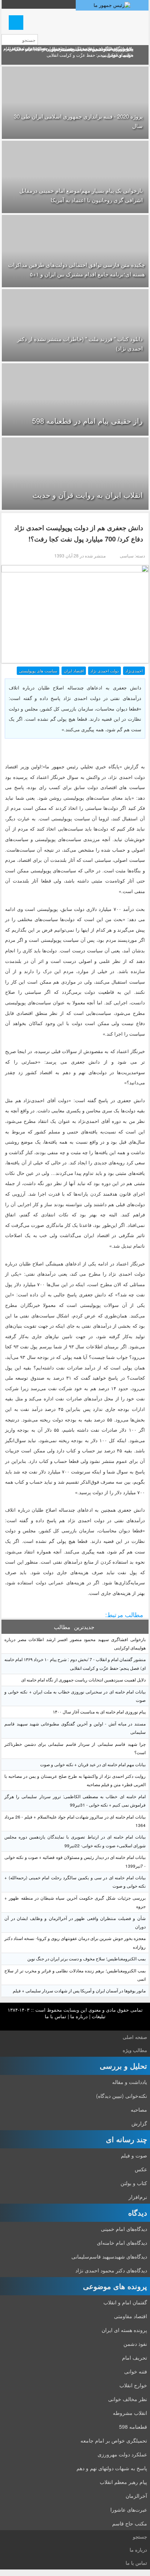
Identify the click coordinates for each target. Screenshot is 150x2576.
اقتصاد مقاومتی (131, 2316)
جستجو (140, 2537)
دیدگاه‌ (138, 2213)
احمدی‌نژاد (134, 671)
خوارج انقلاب (133, 2385)
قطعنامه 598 (133, 2427)
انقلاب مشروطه (130, 2413)
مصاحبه (139, 2109)
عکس (141, 2169)
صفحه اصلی (135, 2037)
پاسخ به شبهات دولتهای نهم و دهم (112, 2468)
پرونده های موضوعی (115, 2286)
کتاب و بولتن (134, 2183)
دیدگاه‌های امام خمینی (124, 2229)
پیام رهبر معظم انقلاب (123, 2482)
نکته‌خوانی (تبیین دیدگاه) (122, 2096)
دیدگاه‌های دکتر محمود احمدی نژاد (111, 2270)
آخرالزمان (136, 2496)
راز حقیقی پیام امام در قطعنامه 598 (87, 421)
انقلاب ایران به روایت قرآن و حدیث (88, 495)
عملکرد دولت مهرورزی (122, 2454)
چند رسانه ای (127, 2139)
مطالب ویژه (135, 2050)
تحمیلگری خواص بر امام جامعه (114, 2440)
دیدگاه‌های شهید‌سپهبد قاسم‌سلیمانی (109, 2256)
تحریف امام (135, 2357)
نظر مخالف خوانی (128, 2399)
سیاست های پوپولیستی (38, 671)
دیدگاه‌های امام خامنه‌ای (122, 2243)
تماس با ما (56, 2016)
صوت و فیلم (134, 2155)
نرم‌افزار (138, 2197)
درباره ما (79, 2016)
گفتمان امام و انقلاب (125, 2302)
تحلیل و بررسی (123, 2066)
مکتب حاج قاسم (130, 2523)
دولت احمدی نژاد (104, 671)
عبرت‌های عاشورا (129, 2509)
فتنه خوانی (136, 2371)
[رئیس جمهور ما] (112, 5)
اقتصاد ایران (74, 671)
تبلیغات (99, 2016)
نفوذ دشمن (135, 2344)
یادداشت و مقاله (130, 2082)
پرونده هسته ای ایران (124, 2330)
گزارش (139, 2123)
